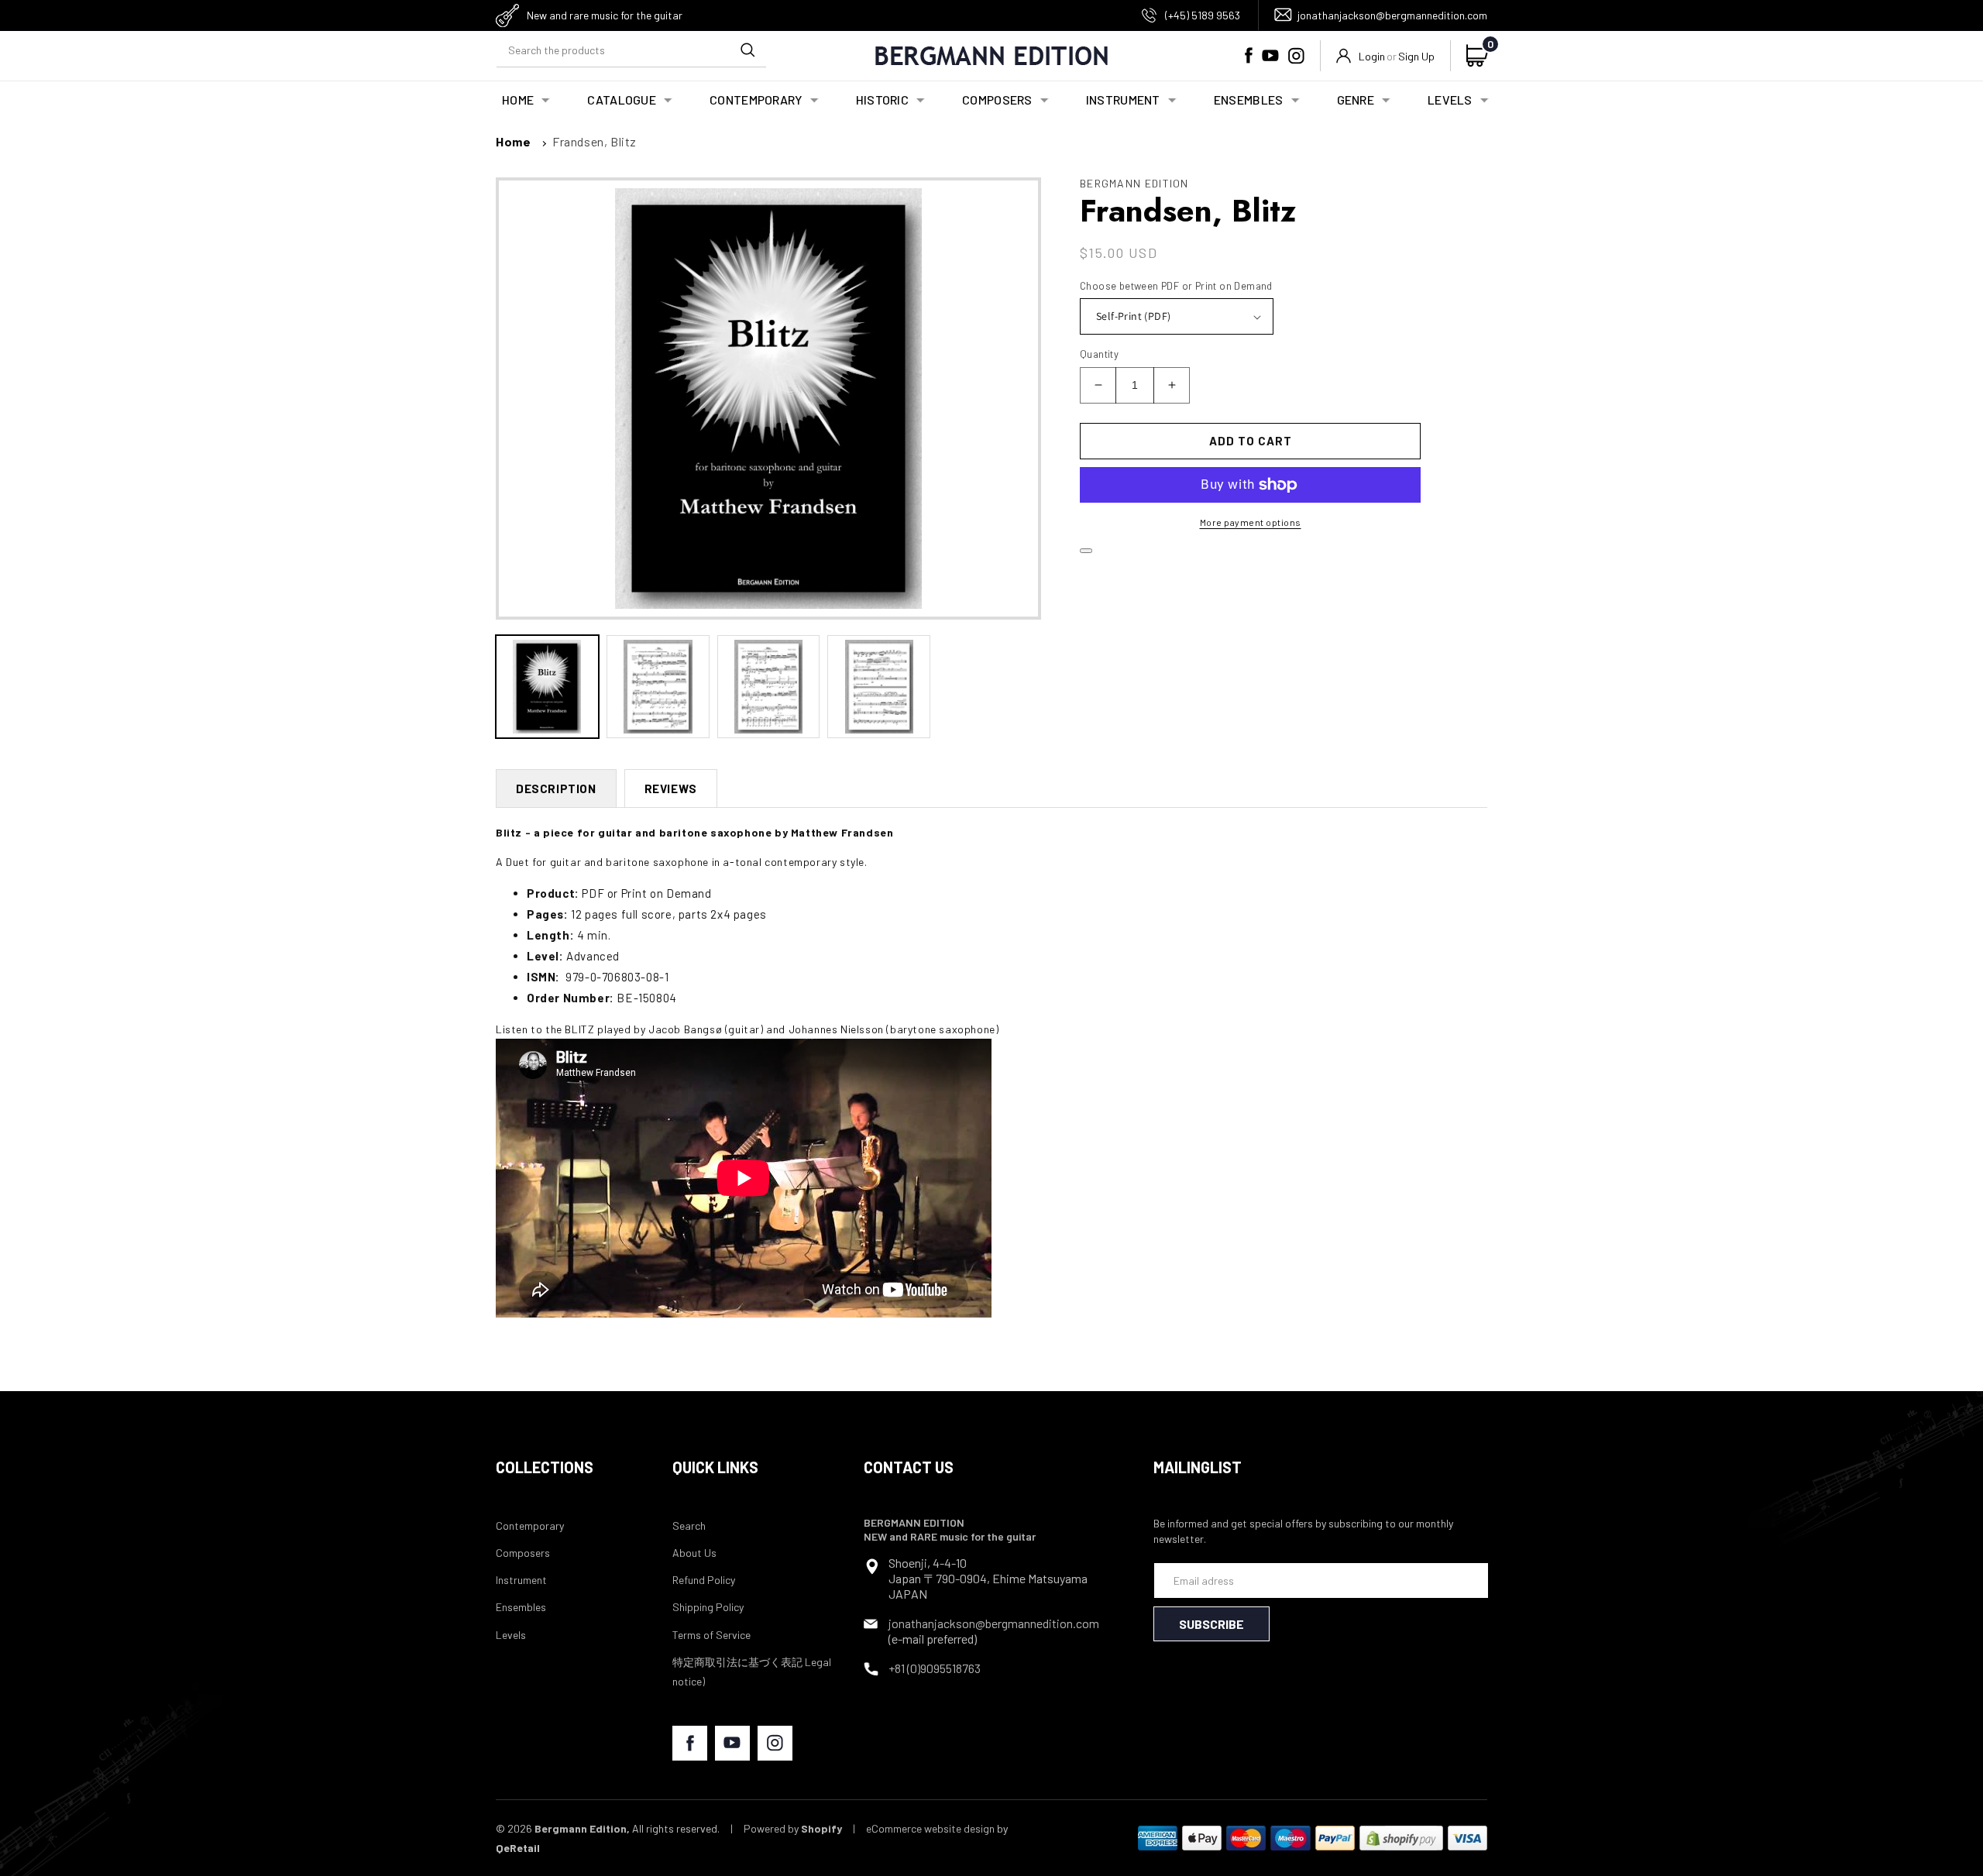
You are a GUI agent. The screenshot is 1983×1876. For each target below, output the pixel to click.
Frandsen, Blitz (595, 141)
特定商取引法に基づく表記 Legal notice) (752, 1672)
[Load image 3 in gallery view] (769, 687)
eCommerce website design (930, 1828)
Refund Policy (704, 1580)
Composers (523, 1553)
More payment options (1251, 522)
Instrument (521, 1580)
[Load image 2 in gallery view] (658, 687)
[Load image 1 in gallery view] (547, 687)
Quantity (1099, 354)
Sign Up (1416, 56)
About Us (694, 1553)
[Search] (747, 50)
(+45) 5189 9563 (1203, 15)
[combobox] (631, 50)
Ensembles (521, 1607)
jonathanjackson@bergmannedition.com (1392, 15)
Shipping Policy (708, 1607)
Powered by (793, 1828)
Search (689, 1526)
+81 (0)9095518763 (935, 1668)
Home (513, 141)
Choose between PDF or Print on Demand (1176, 286)
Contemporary (530, 1526)
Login (1372, 56)
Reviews (671, 789)
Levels (511, 1635)
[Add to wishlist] (1086, 551)
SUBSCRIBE (1211, 1624)
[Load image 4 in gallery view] (879, 687)
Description (556, 789)
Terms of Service (711, 1635)
